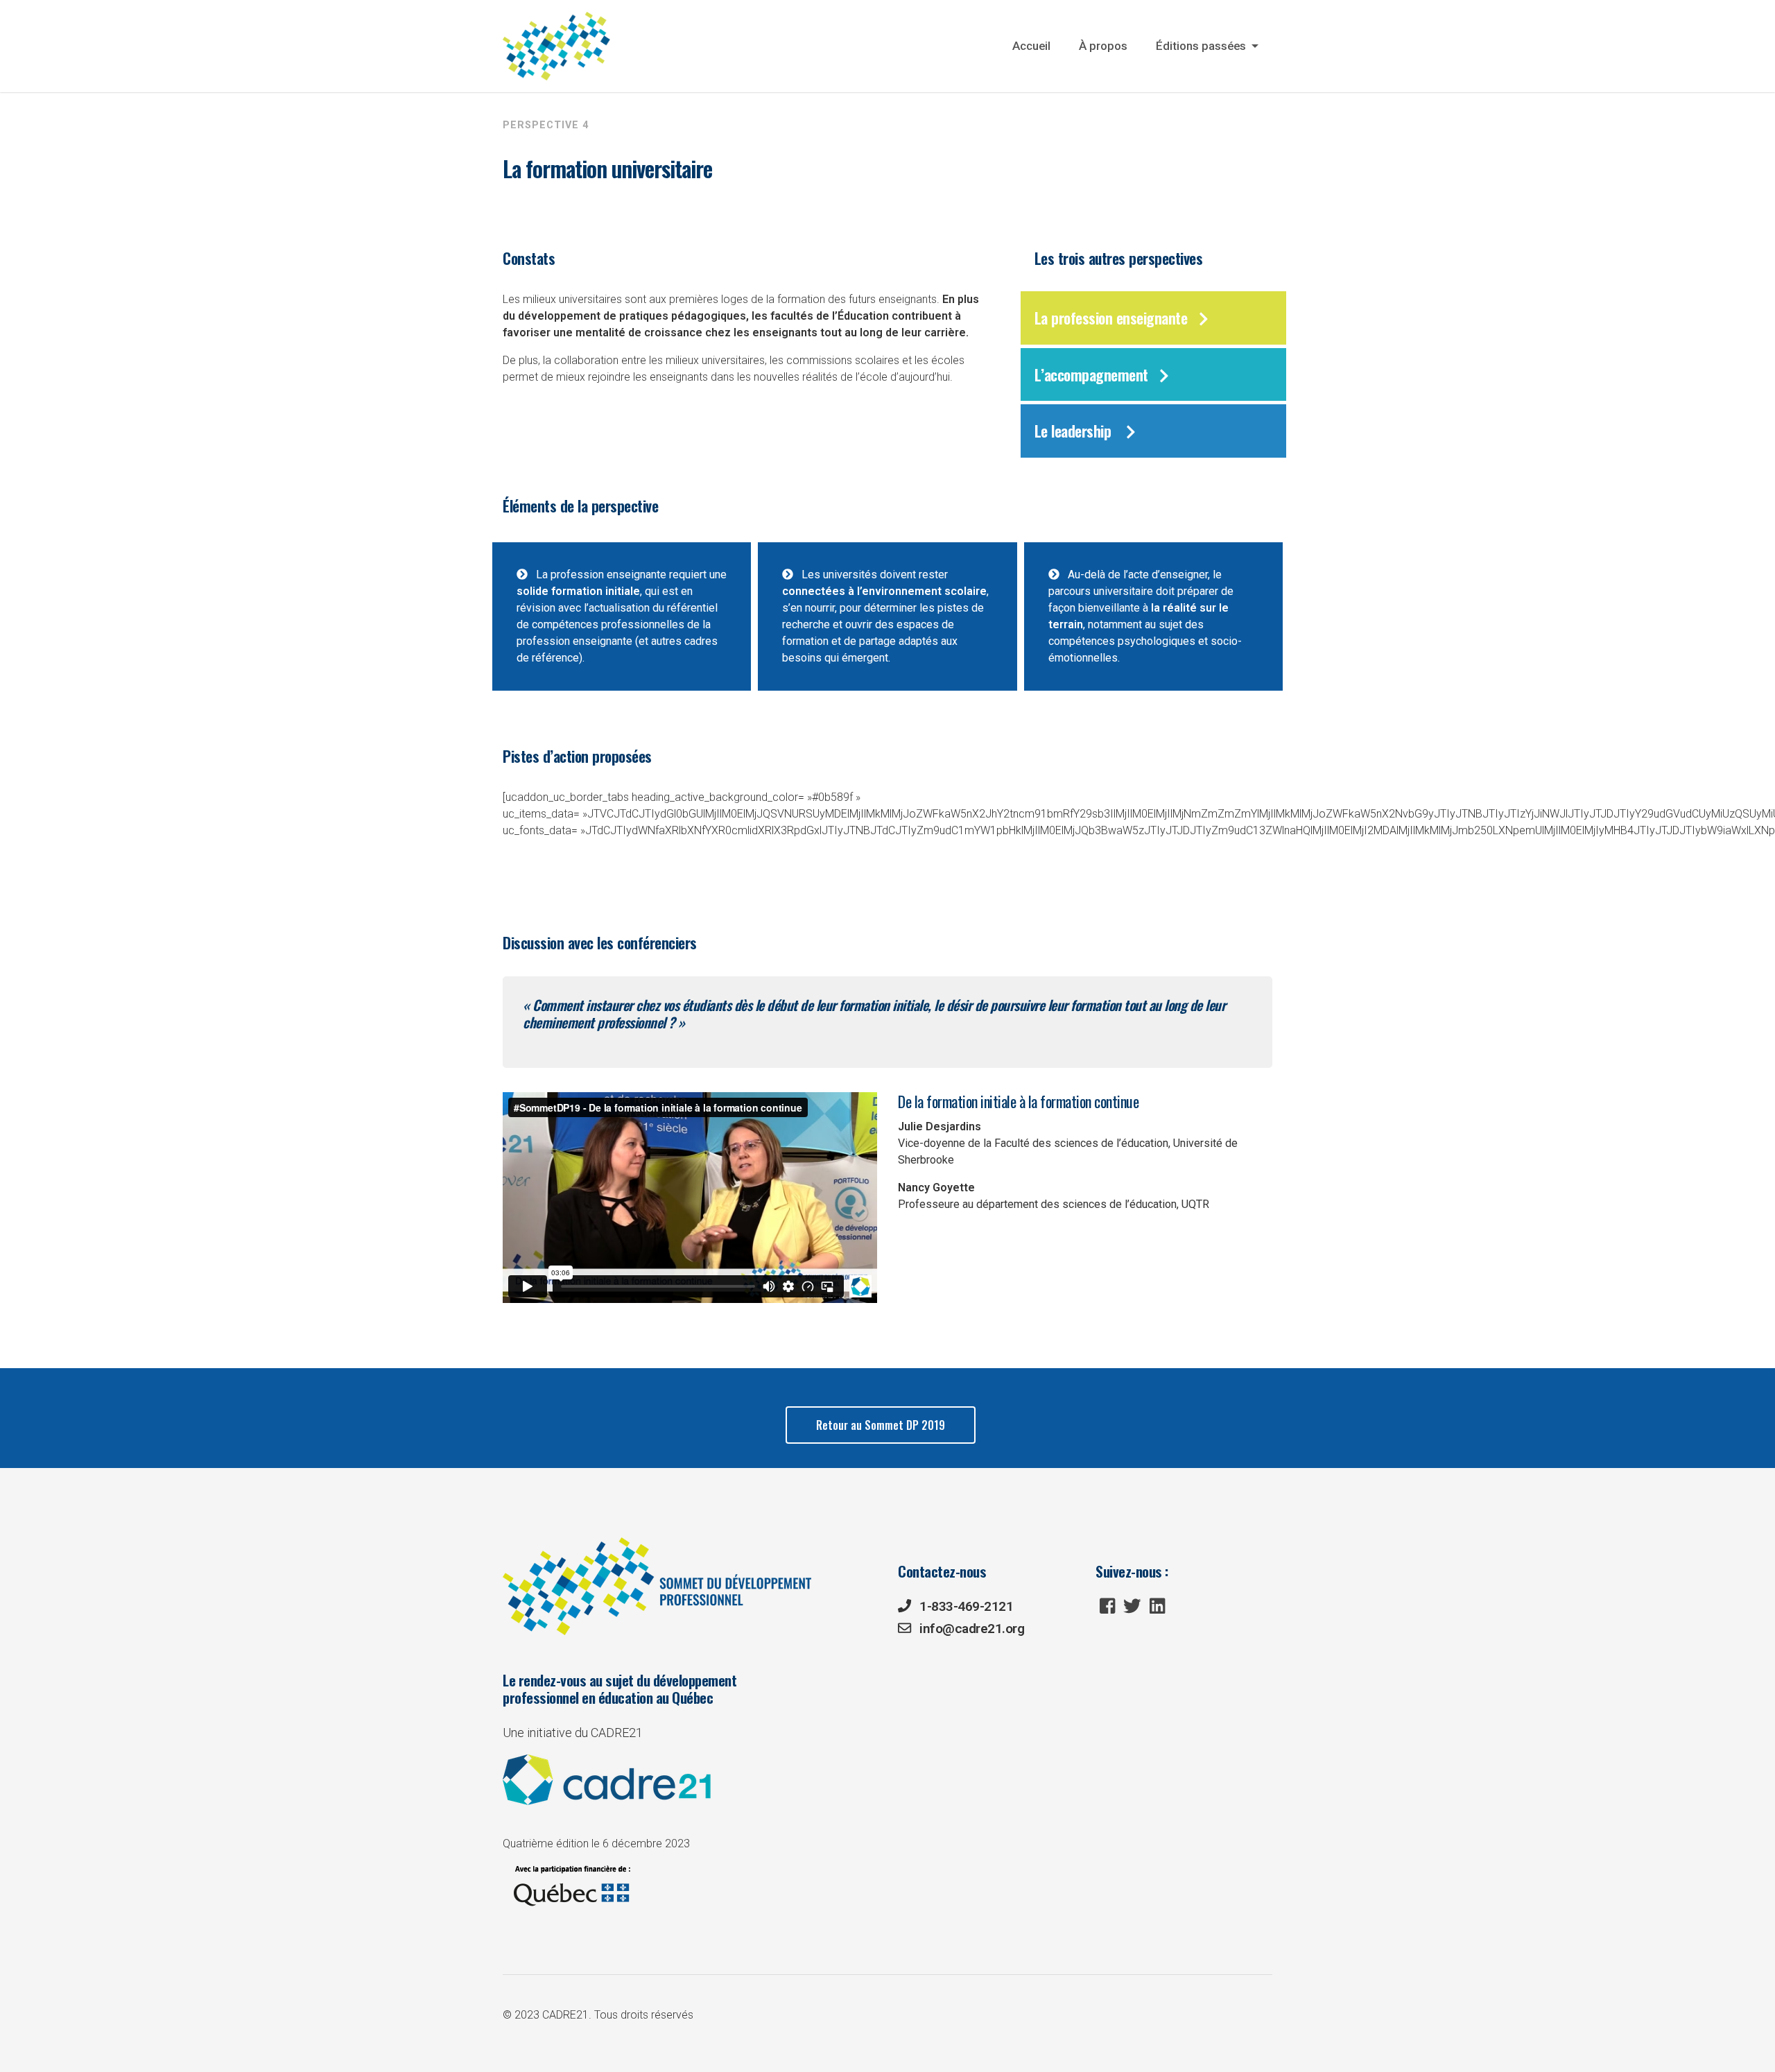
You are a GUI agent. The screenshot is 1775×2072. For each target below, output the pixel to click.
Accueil (1031, 46)
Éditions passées (1202, 46)
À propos (1103, 46)
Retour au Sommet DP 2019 (881, 1425)
